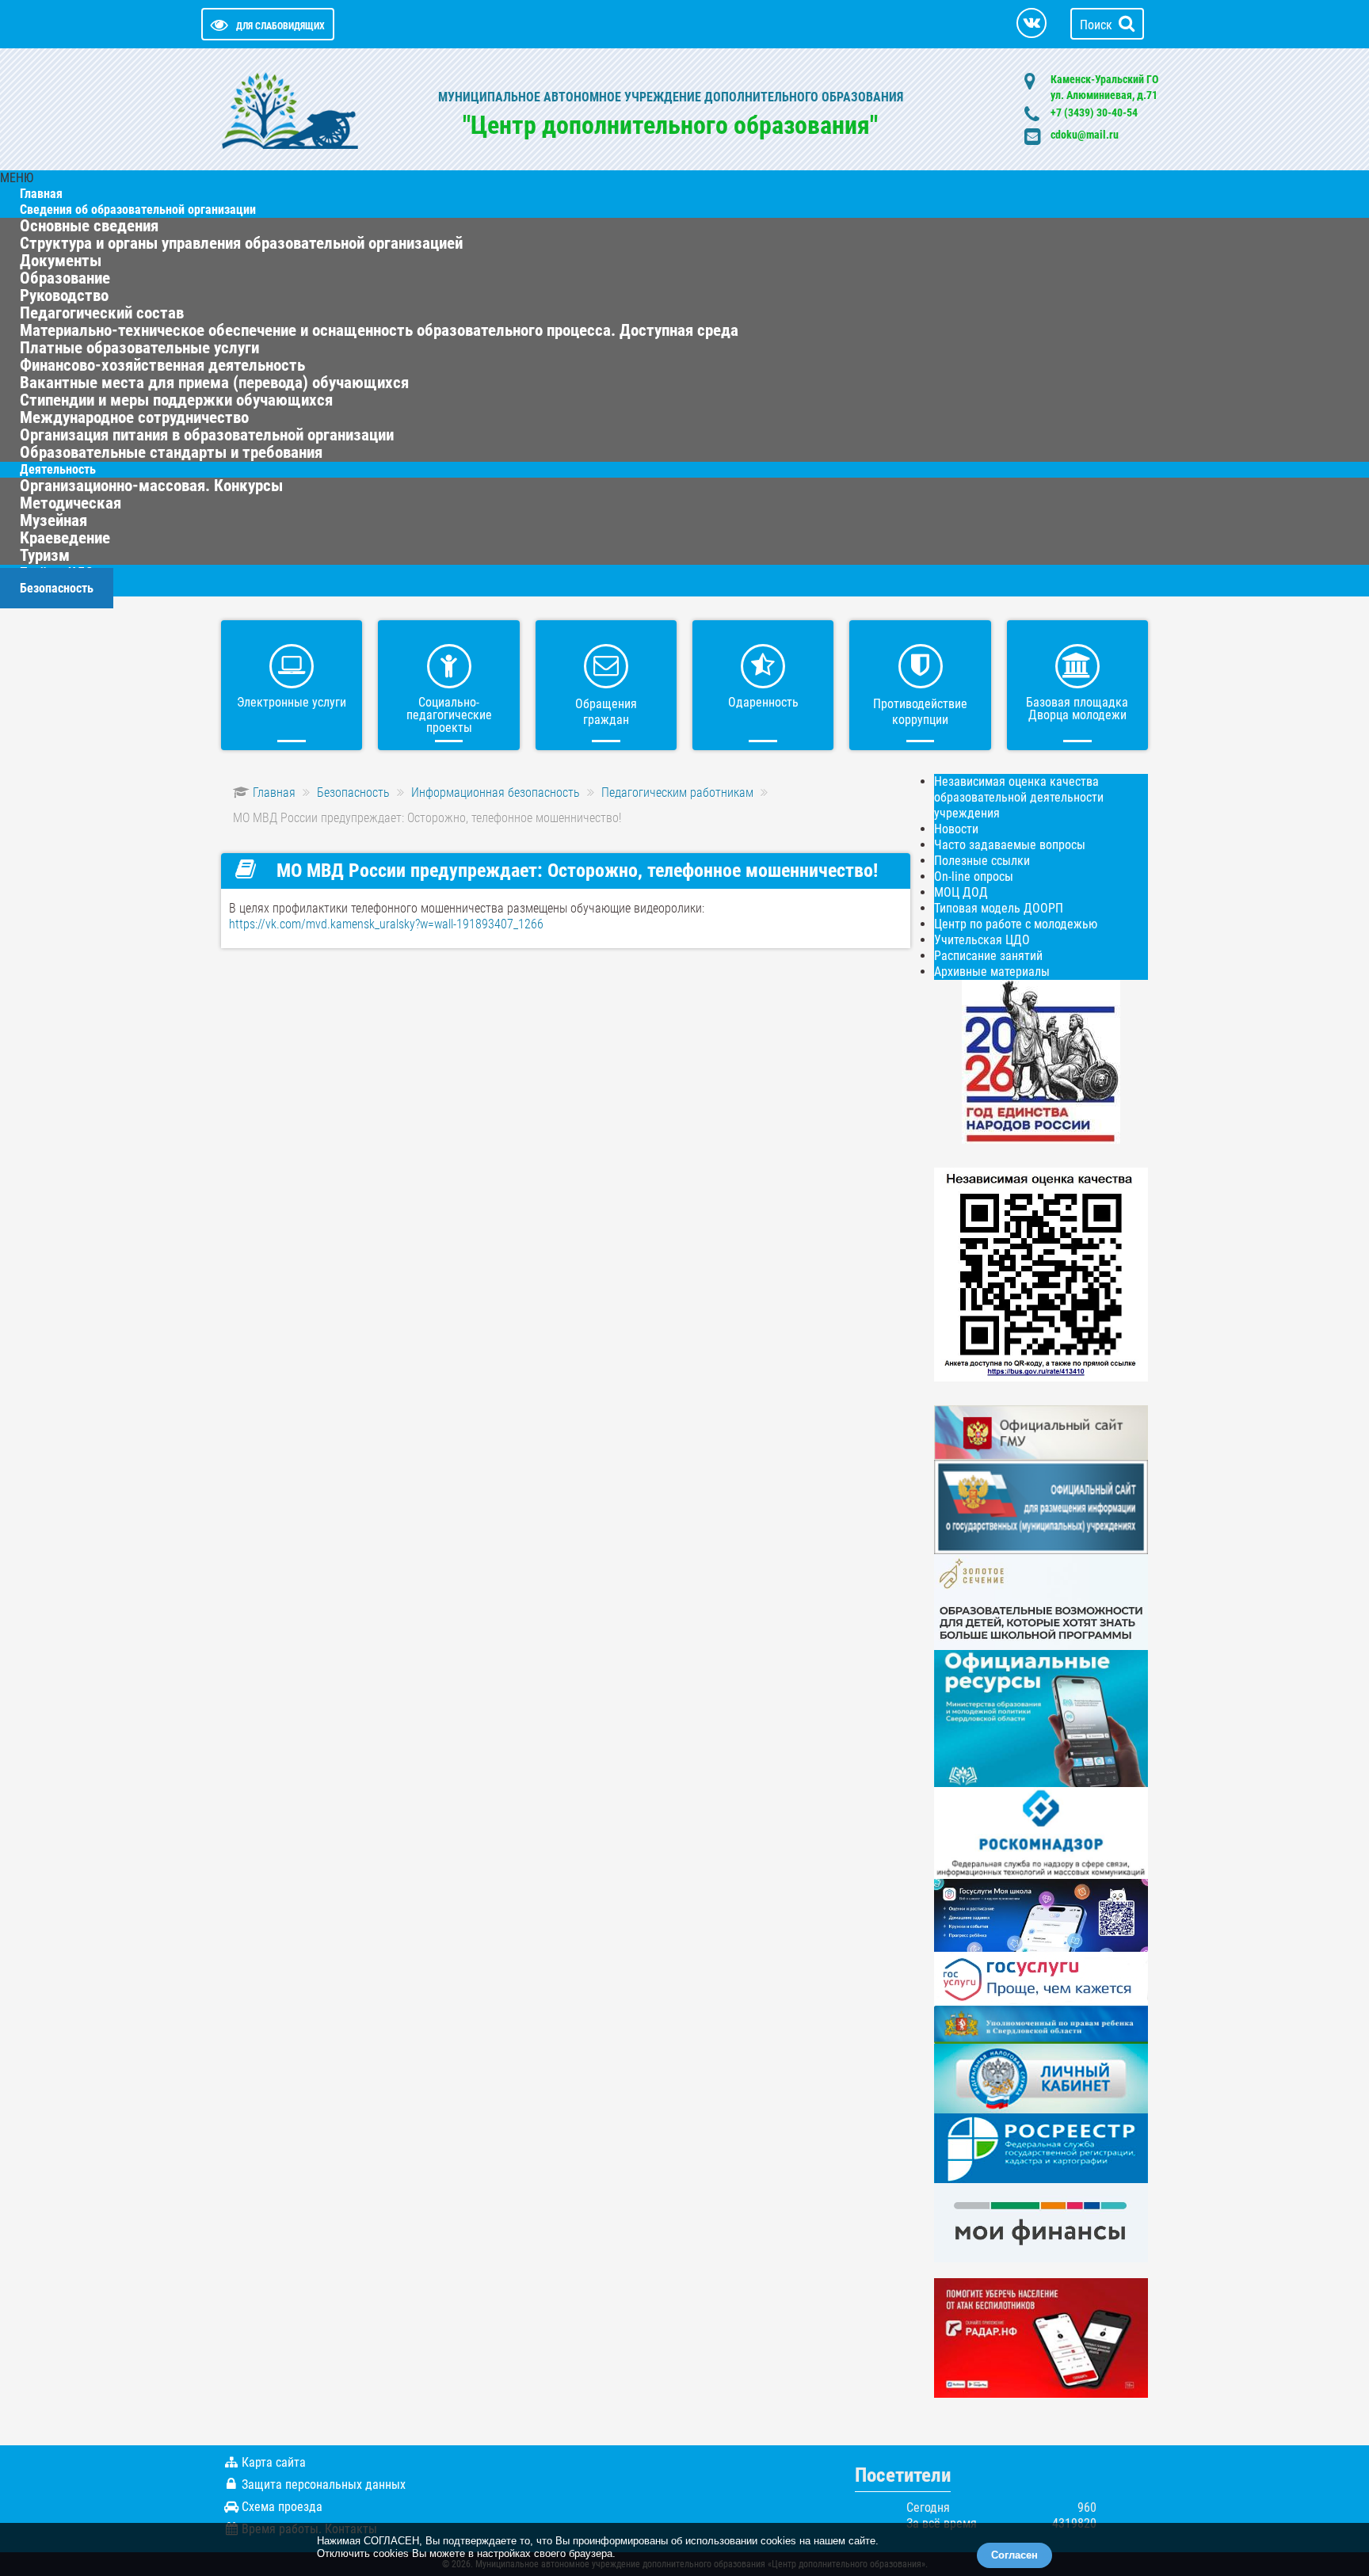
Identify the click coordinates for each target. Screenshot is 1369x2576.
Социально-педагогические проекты (449, 715)
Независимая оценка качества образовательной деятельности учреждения (1019, 797)
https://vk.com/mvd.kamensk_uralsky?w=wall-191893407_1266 (386, 924)
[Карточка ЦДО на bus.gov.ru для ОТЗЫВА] (1041, 1506)
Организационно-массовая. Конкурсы (151, 486)
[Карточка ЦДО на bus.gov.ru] (1041, 1432)
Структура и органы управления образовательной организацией (241, 243)
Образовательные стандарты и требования (171, 452)
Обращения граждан (606, 712)
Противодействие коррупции (920, 712)
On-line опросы (974, 876)
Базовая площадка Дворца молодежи (1077, 709)
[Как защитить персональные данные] (1041, 1832)
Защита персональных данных (324, 2485)
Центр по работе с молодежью (1016, 924)
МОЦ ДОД (961, 892)
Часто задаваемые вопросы (1010, 845)
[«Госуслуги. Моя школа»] (1041, 1914)
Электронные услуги (292, 702)
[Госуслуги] (1041, 1978)
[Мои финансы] (1041, 2222)
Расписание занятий (988, 956)
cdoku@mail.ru (1085, 135)
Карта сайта (274, 2462)
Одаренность (763, 702)
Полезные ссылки (982, 861)
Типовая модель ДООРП (999, 908)
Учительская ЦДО (982, 940)
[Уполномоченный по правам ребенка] (1041, 2023)
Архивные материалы (992, 972)
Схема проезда (282, 2507)
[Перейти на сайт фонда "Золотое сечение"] (1041, 1601)
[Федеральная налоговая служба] (1041, 2077)
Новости (956, 829)
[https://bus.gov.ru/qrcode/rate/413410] (1041, 1273)
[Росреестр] (1041, 2147)
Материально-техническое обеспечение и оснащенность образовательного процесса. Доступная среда (379, 330)
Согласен (1014, 2555)
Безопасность (57, 588)
